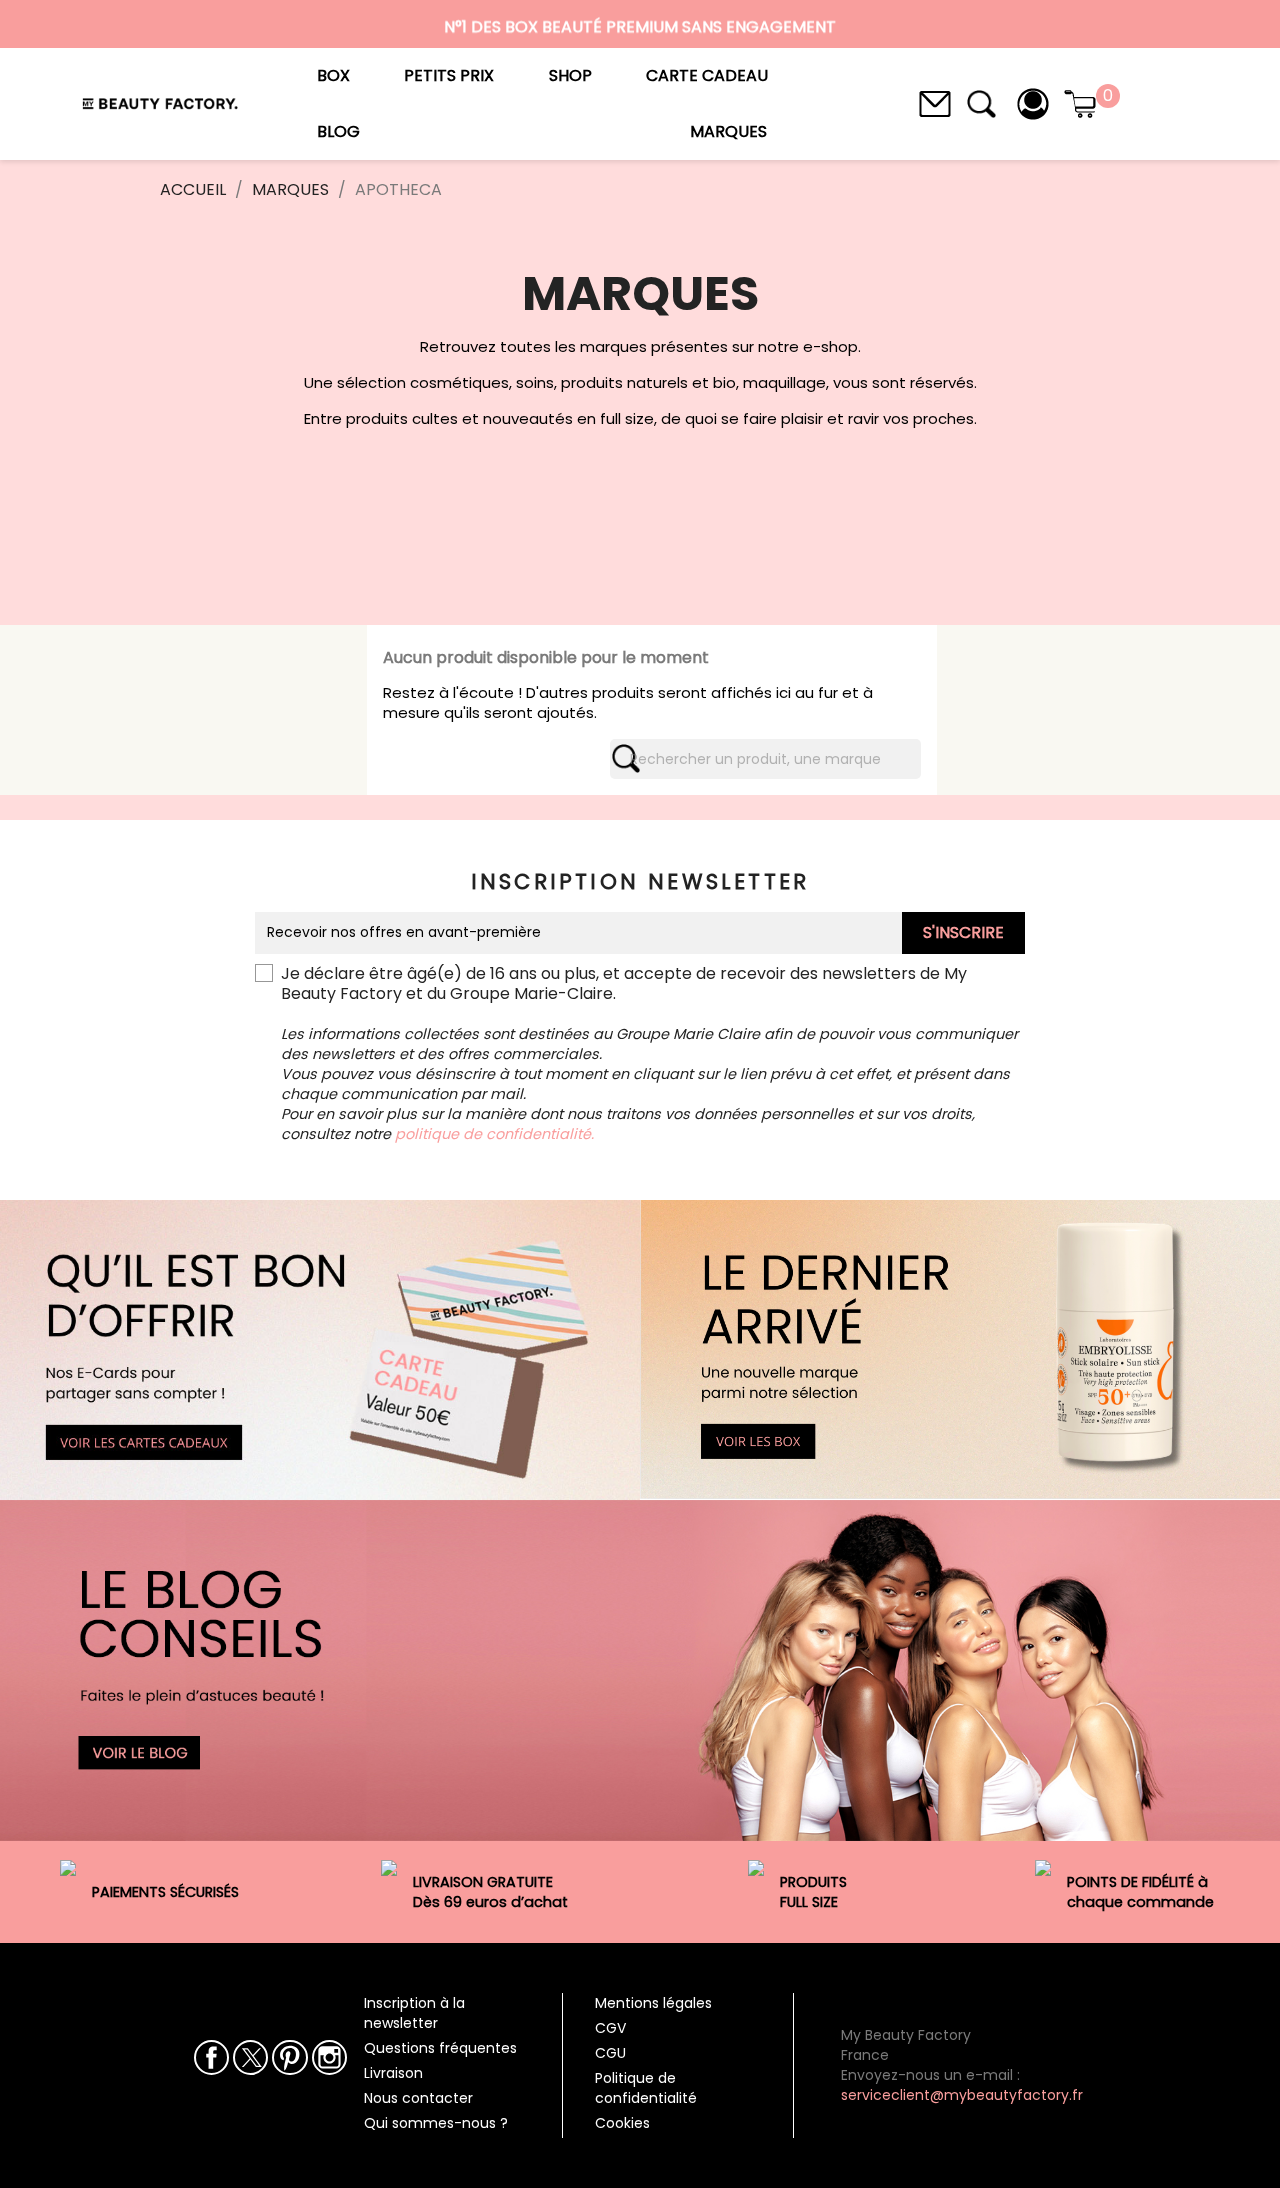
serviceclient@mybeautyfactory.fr (962, 2095)
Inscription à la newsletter (414, 2013)
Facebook (211, 2057)
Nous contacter (418, 2098)
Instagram (329, 2057)
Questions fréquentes (440, 2048)
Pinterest (289, 2057)
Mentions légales (653, 2003)
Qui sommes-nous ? (436, 2123)
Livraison (393, 2073)
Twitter (250, 2057)
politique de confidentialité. (494, 1134)
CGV (610, 2028)
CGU (610, 2053)
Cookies (622, 2123)
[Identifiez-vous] (1033, 102)
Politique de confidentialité (646, 2088)
